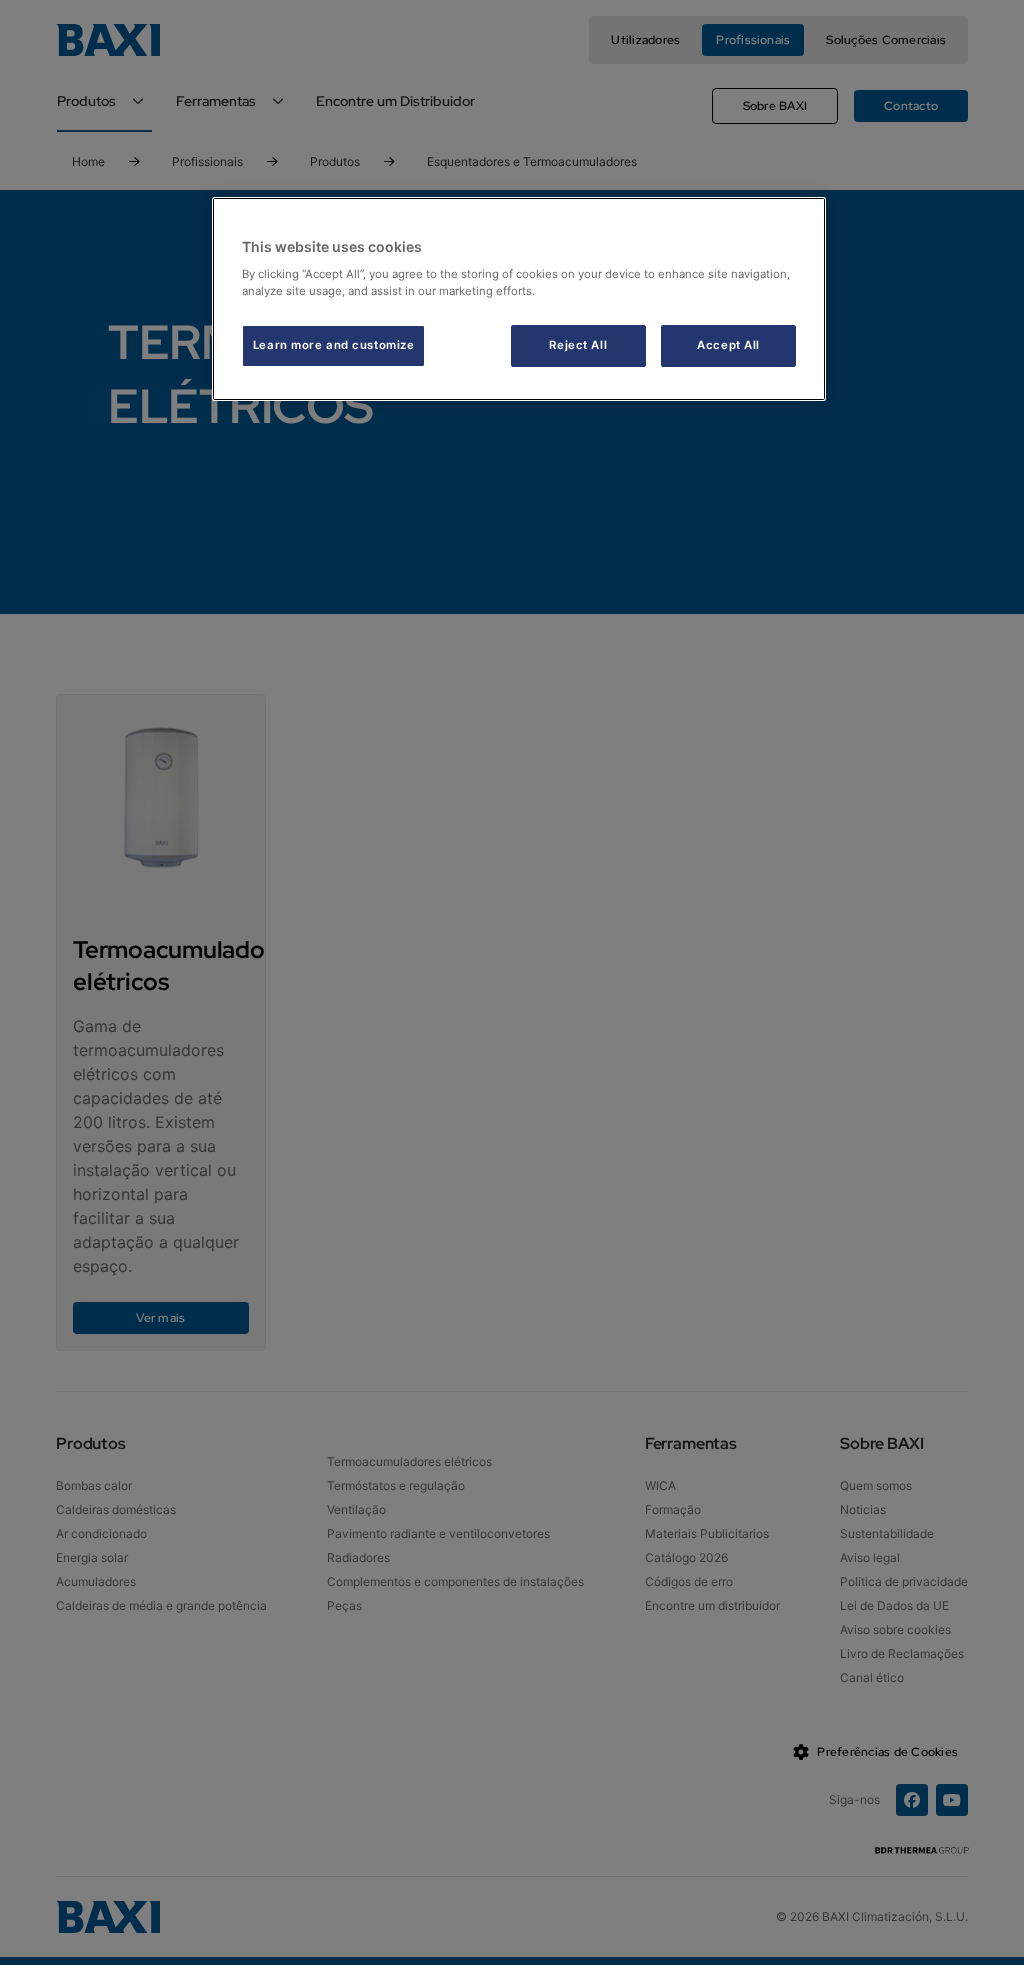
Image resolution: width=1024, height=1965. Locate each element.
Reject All (578, 345)
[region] (519, 299)
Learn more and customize (334, 345)
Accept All (728, 345)
